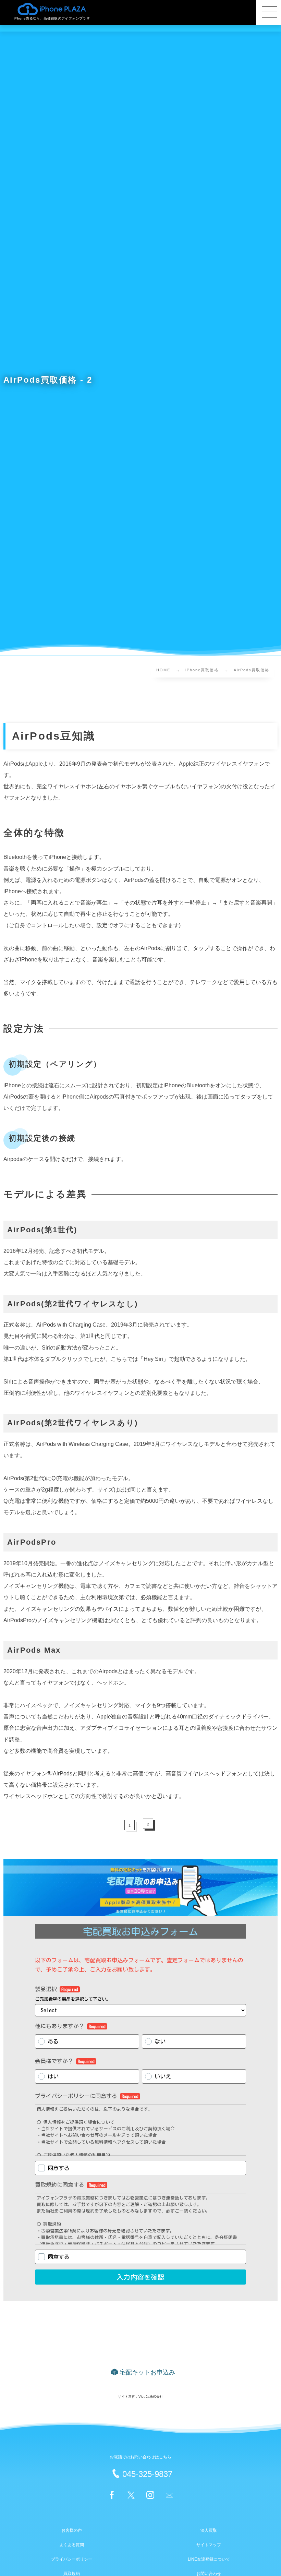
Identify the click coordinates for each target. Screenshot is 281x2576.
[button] (269, 12)
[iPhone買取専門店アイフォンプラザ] (52, 9)
